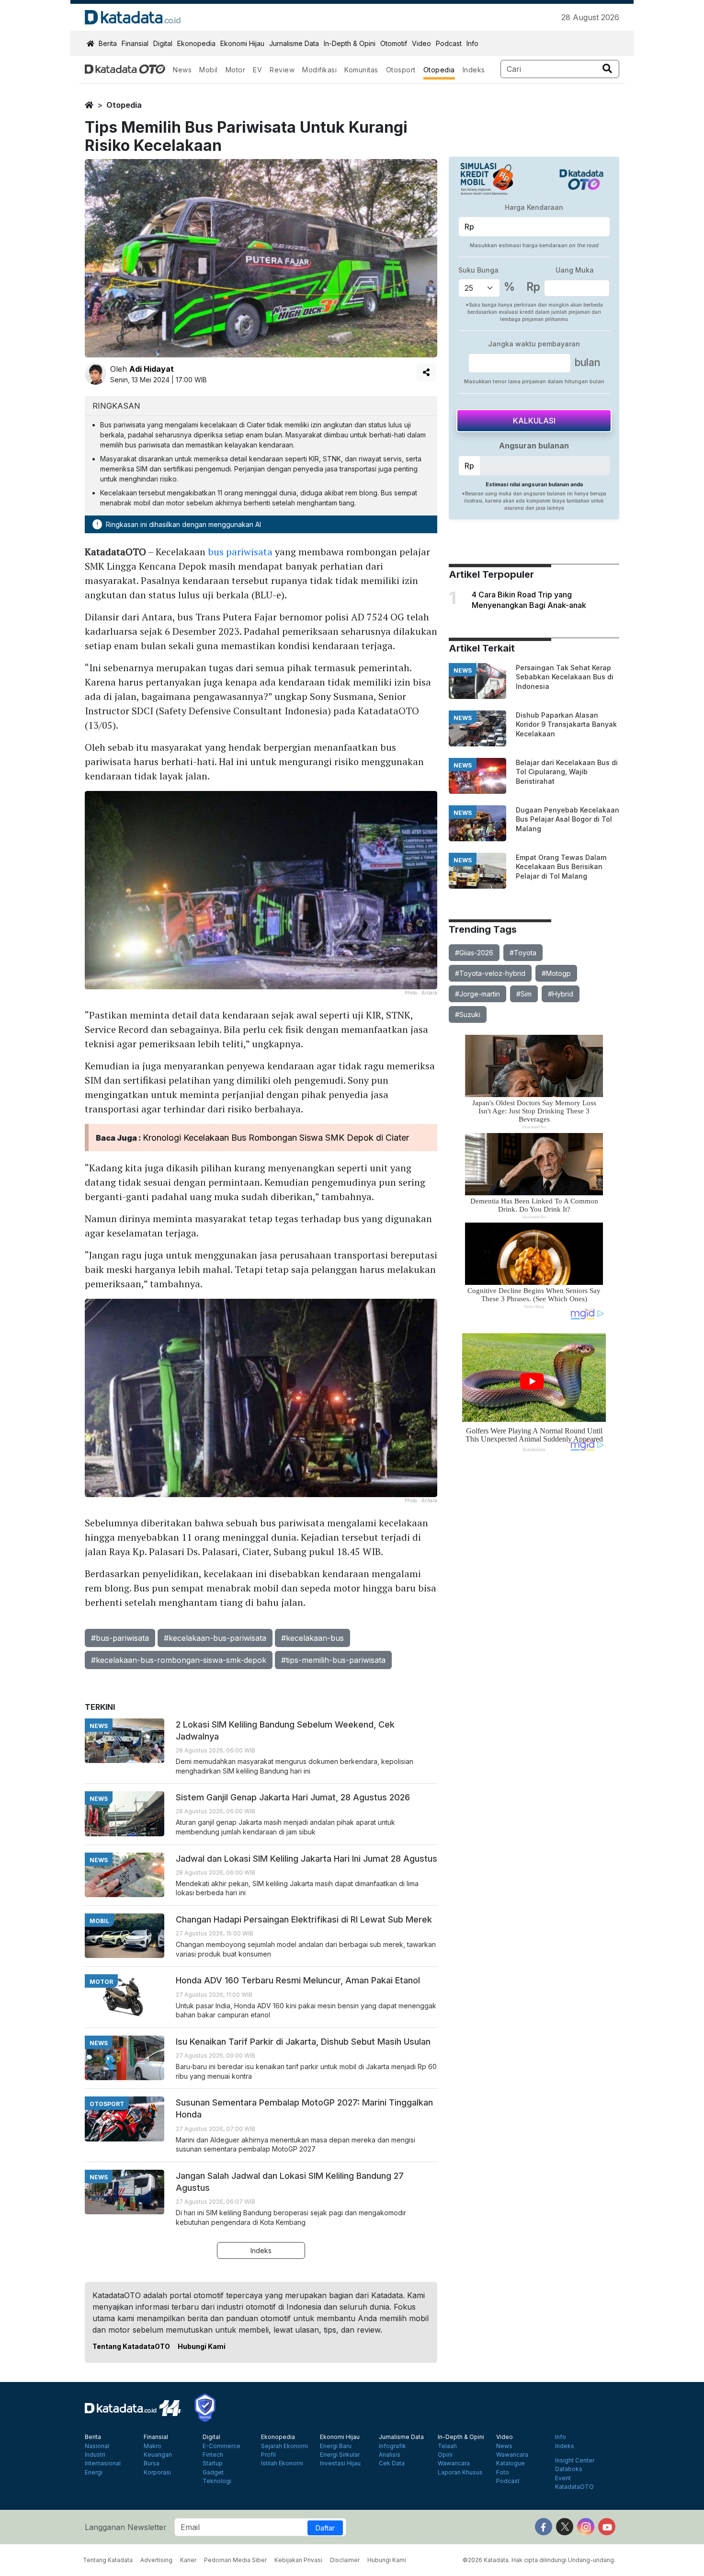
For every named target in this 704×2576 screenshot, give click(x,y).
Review (282, 70)
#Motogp (556, 973)
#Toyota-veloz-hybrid (490, 973)
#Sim (524, 994)
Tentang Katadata (108, 2560)
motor (101, 1982)
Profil (268, 2455)
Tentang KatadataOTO (131, 2346)
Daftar (325, 2528)
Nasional (97, 2446)
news (463, 670)
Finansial (135, 43)
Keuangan (158, 2455)
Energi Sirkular (340, 2455)
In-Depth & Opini (350, 43)
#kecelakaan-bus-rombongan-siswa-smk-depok (179, 1660)
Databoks (569, 2469)
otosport (107, 2104)
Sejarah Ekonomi (284, 2446)
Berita (108, 43)
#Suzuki (468, 1014)
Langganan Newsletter (126, 2527)
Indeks (474, 70)
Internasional (103, 2463)
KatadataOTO (574, 2487)
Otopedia (439, 70)
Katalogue (511, 2463)
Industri (95, 2455)
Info (472, 43)
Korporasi (157, 2473)
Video (421, 43)
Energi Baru (336, 2446)
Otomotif (394, 43)
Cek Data (392, 2463)
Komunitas (361, 70)
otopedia (124, 105)
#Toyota (523, 953)
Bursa (152, 2463)
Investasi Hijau (340, 2463)
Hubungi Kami (202, 2346)
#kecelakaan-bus (312, 1638)
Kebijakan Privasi (298, 2560)
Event (563, 2478)
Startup (213, 2463)
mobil (99, 1921)
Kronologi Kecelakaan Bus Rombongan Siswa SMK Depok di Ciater (276, 1138)
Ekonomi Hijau (242, 43)
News (182, 70)
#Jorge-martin (477, 994)
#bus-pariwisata (120, 1638)
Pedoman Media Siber (235, 2560)
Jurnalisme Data (294, 43)
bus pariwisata (240, 552)
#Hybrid (561, 994)
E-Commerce (221, 2446)
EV (257, 70)
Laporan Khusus (460, 2473)
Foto (503, 2473)
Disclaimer (345, 2560)
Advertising (156, 2560)
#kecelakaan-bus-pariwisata (215, 1638)
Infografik (392, 2446)
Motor (236, 70)
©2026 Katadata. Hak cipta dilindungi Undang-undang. (539, 2560)
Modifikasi (319, 70)
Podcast (449, 43)
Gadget (213, 2473)
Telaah (447, 2446)
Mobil (209, 70)
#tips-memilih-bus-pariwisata (333, 1660)
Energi (94, 2473)
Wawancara (454, 2463)
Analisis (390, 2455)
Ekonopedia (196, 43)
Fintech (213, 2455)
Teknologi (217, 2481)
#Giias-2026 (474, 953)
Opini (445, 2455)
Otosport (401, 70)
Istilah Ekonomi (282, 2463)
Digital (163, 43)
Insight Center (575, 2461)
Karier (188, 2560)
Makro (153, 2446)
